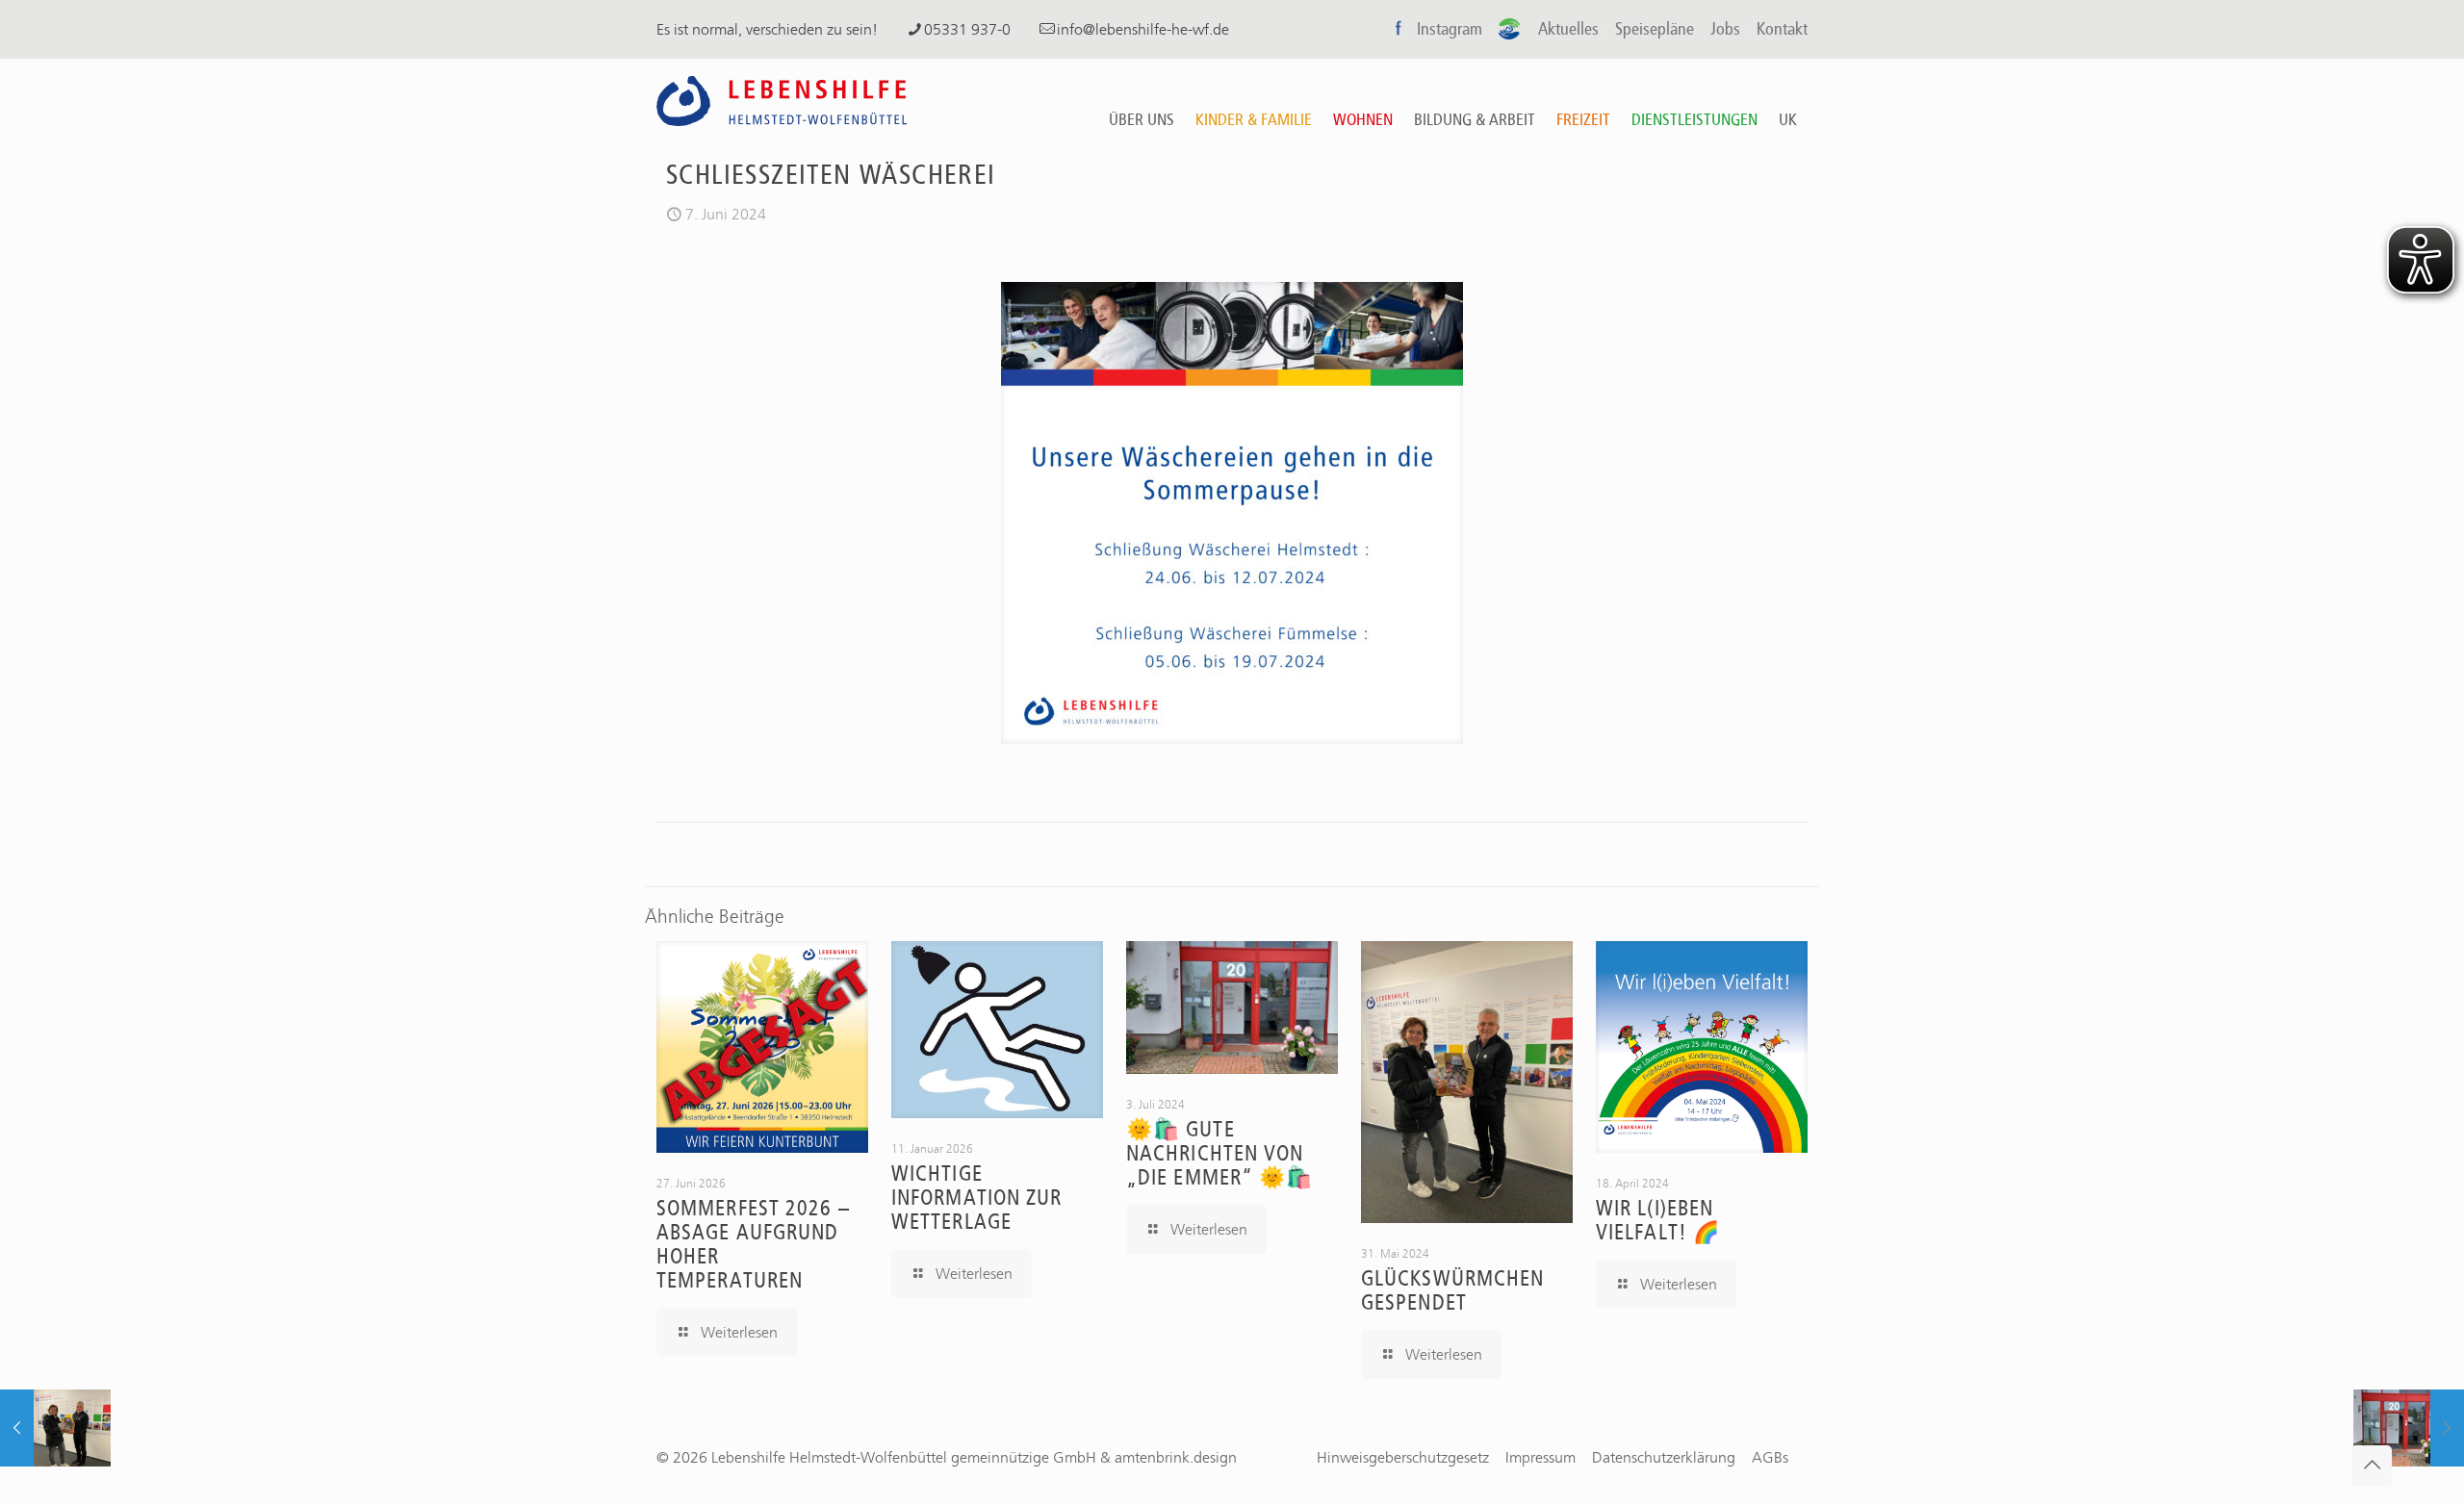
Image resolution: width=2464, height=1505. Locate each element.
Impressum (1540, 1457)
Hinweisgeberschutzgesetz (1403, 1457)
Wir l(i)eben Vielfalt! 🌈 (1658, 1221)
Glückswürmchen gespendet (1452, 1291)
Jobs (1725, 29)
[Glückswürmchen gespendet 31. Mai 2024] (55, 1428)
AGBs (1770, 1457)
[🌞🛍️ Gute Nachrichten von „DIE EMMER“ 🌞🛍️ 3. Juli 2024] (2409, 1428)
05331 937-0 (967, 29)
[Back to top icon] (2372, 1466)
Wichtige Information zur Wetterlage (977, 1198)
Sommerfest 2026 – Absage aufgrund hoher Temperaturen (753, 1245)
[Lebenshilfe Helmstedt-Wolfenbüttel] (782, 100)
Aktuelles (1568, 29)
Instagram (1450, 29)
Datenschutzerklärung (1664, 1457)
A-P (1510, 29)
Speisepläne (1655, 29)
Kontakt (1782, 29)
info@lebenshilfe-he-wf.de (1143, 29)
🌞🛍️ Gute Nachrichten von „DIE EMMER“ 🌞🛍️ (1219, 1154)
